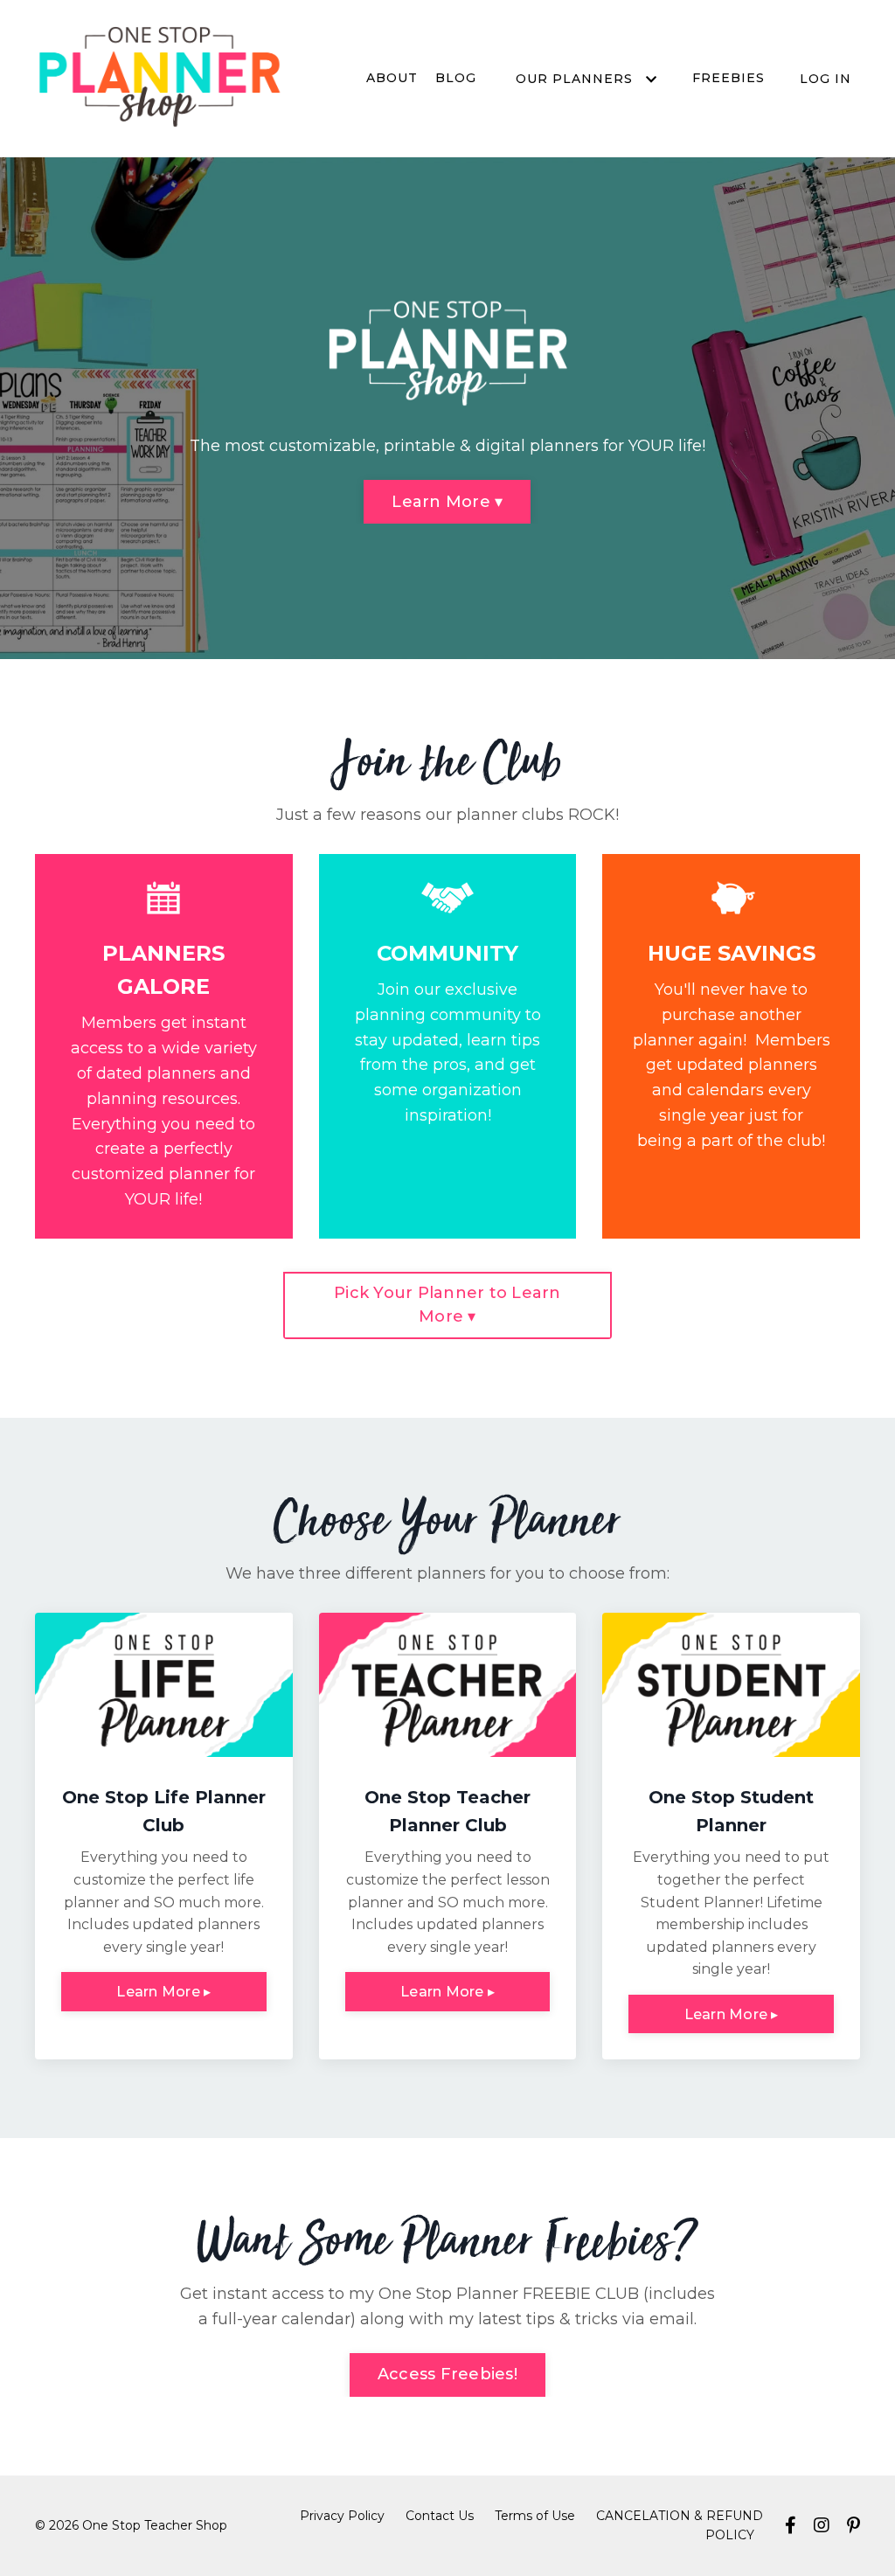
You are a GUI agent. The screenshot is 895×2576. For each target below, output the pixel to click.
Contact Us (440, 2516)
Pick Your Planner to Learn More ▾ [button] (447, 1305)
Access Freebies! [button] (447, 2374)
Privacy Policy (342, 2516)
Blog (456, 78)
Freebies (728, 78)
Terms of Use (535, 2516)
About (392, 78)
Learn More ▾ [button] (447, 502)
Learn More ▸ (163, 1991)
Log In (826, 79)
